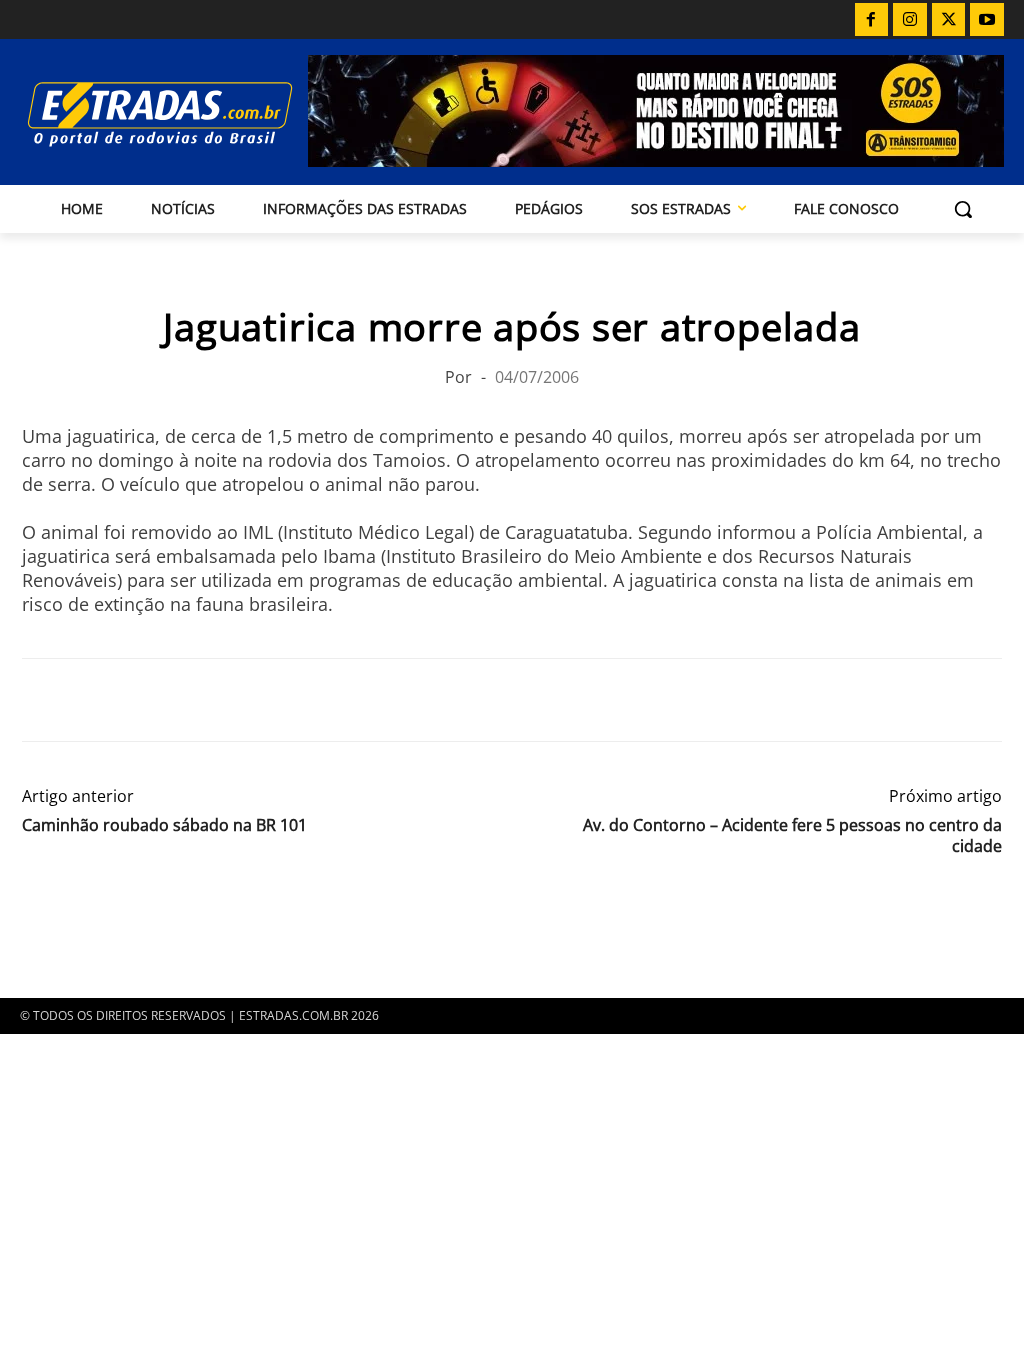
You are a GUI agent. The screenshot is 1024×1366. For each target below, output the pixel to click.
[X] (949, 20)
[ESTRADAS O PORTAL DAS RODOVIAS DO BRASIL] (138, 113)
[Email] (180, 700)
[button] (963, 209)
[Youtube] (987, 20)
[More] (273, 700)
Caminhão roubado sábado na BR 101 (164, 825)
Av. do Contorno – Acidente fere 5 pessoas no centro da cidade (792, 836)
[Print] (226, 700)
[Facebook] (872, 20)
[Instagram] (910, 20)
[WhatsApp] (134, 700)
